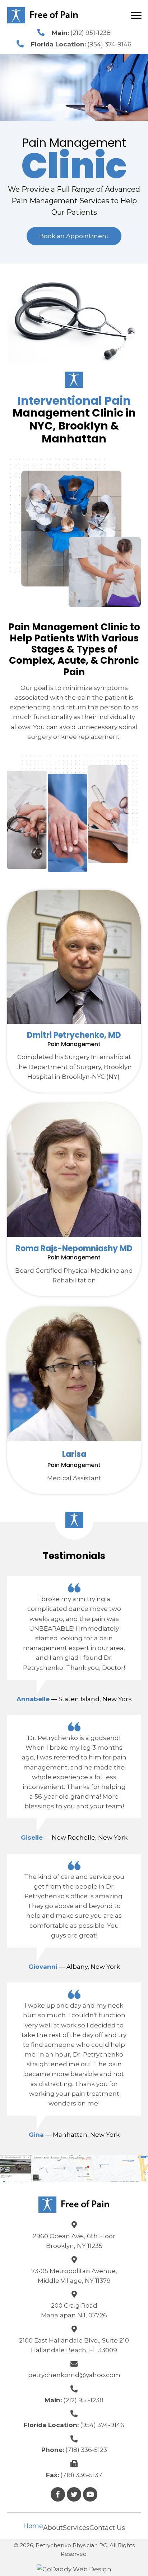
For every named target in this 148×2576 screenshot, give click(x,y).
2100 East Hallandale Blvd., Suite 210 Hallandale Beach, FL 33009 (74, 2345)
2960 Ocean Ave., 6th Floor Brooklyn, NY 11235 (74, 2241)
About (53, 2528)
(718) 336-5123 (86, 2450)
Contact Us (107, 2528)
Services (76, 2528)
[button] (74, 236)
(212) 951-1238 (91, 33)
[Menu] (136, 15)
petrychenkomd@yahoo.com (74, 2375)
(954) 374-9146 (109, 44)
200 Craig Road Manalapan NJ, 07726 (74, 2310)
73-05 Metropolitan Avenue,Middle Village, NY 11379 (74, 2276)
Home (33, 2526)
